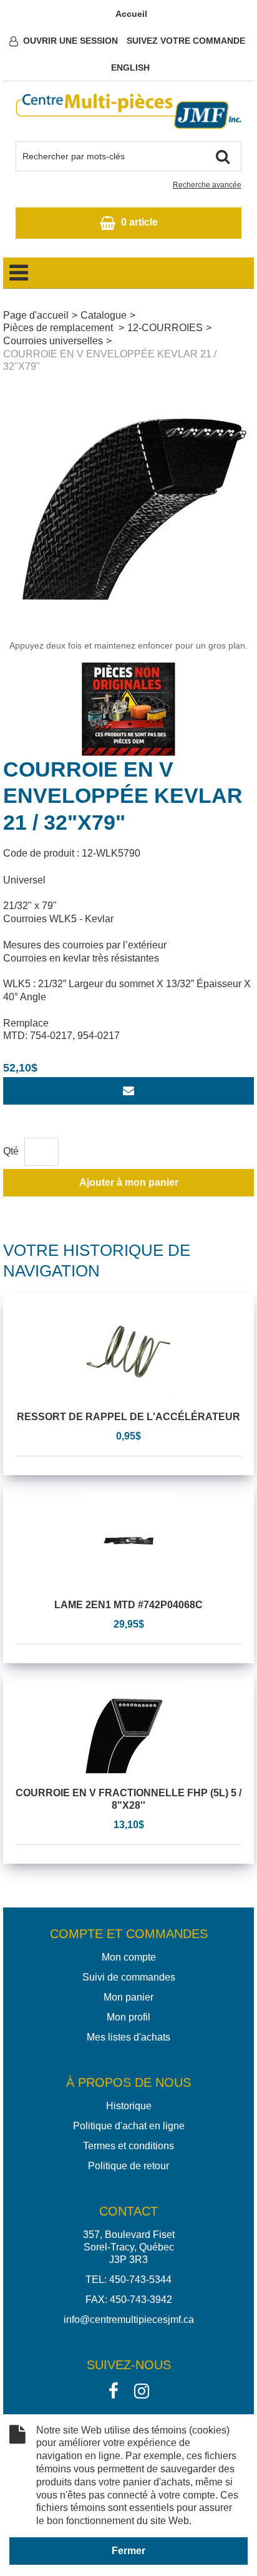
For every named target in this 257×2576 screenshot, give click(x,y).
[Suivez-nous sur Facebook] (114, 2390)
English (130, 67)
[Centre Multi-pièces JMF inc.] (128, 111)
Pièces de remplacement (59, 328)
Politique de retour (128, 2166)
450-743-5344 (140, 2280)
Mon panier (128, 1997)
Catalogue (104, 315)
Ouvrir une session (70, 41)
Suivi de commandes (129, 1977)
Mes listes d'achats (128, 2037)
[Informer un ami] (128, 1091)
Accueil (131, 14)
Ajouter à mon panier (129, 1182)
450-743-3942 (141, 2300)
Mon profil (128, 2017)
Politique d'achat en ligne (129, 2126)
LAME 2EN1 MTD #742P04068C (128, 1605)
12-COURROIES (165, 328)
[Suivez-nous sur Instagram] (142, 2390)
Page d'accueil (36, 315)
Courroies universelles (53, 341)
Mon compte (129, 1957)
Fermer (128, 2551)
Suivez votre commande (186, 41)
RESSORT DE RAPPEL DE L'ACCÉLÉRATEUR (128, 1417)
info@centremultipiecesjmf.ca (129, 2320)
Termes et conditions (128, 2146)
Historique (129, 2106)
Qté (11, 1151)
